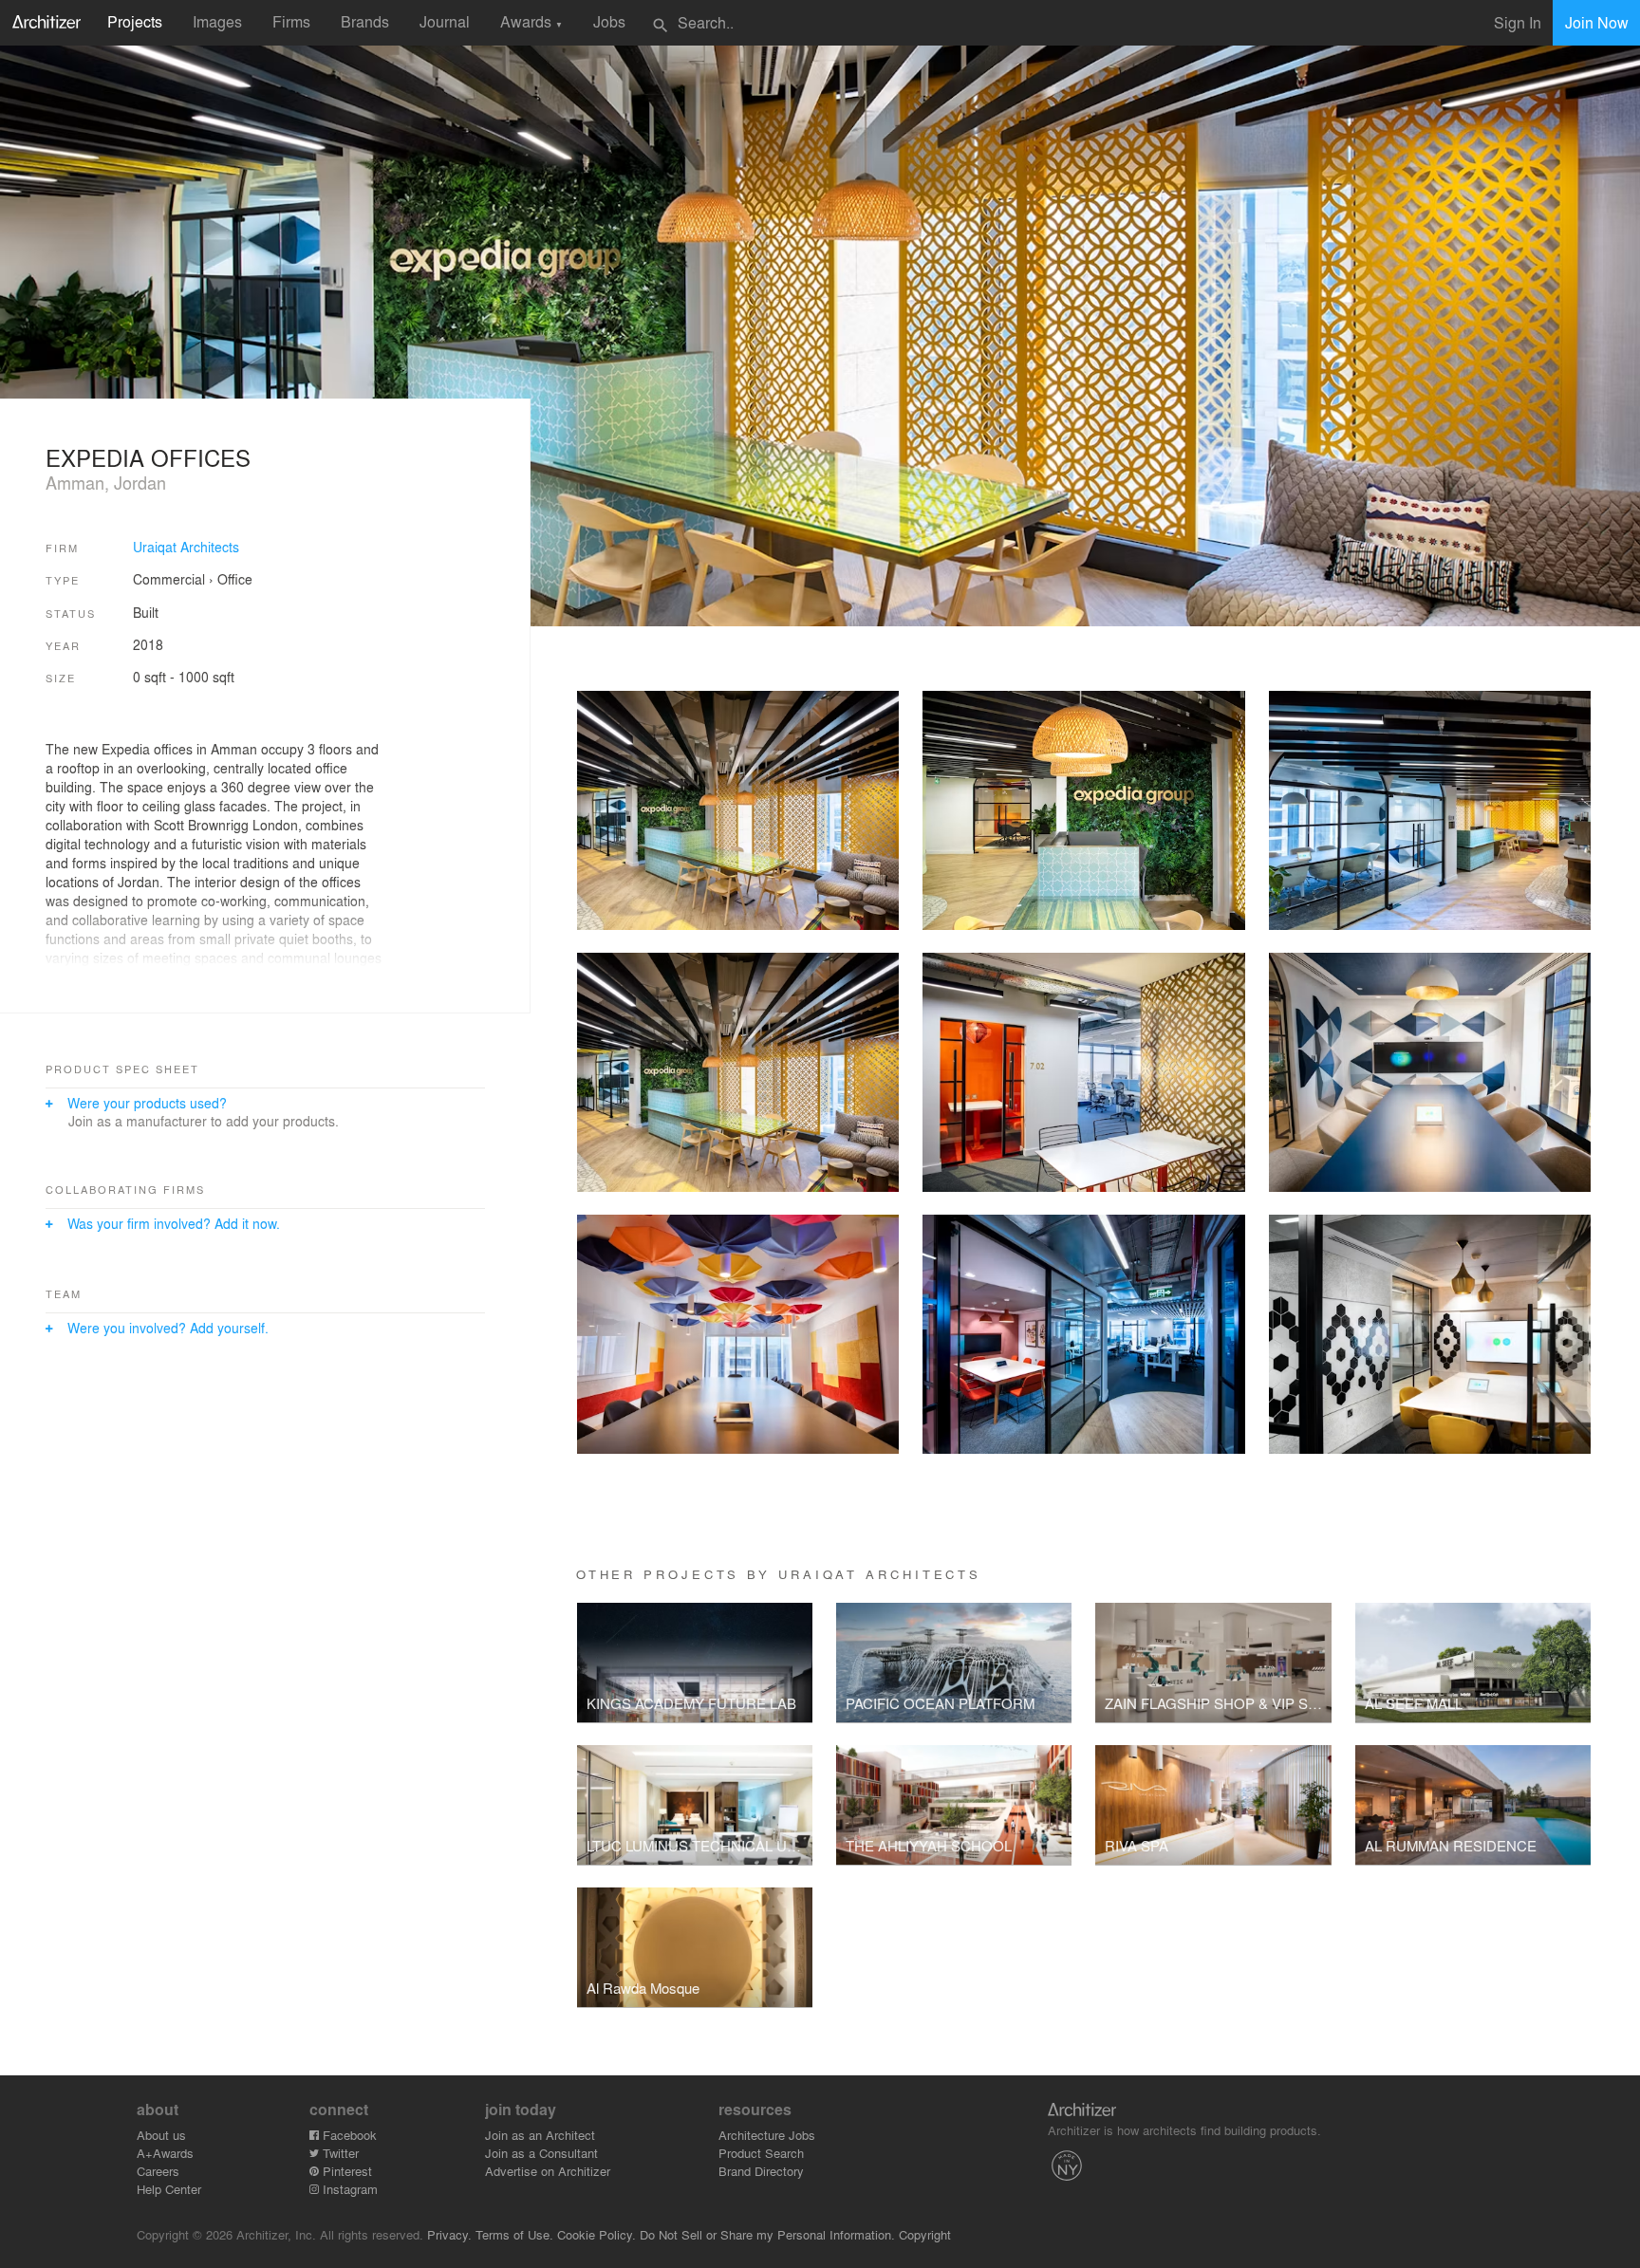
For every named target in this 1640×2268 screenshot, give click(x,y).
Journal (445, 21)
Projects (135, 21)
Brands (365, 21)
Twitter (339, 2153)
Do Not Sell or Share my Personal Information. (767, 2234)
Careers (158, 2171)
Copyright (925, 2234)
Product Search (761, 2153)
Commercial (169, 579)
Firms (291, 21)
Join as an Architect (540, 2135)
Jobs (609, 21)
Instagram (348, 2189)
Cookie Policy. (596, 2234)
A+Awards (165, 2153)
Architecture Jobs (767, 2135)
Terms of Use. (514, 2234)
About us (161, 2135)
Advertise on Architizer (548, 2171)
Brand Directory (761, 2171)
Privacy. (449, 2234)
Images (217, 21)
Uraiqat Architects (186, 547)
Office (235, 579)
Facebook (348, 2135)
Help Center (169, 2189)
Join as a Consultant (541, 2153)
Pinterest (345, 2171)
